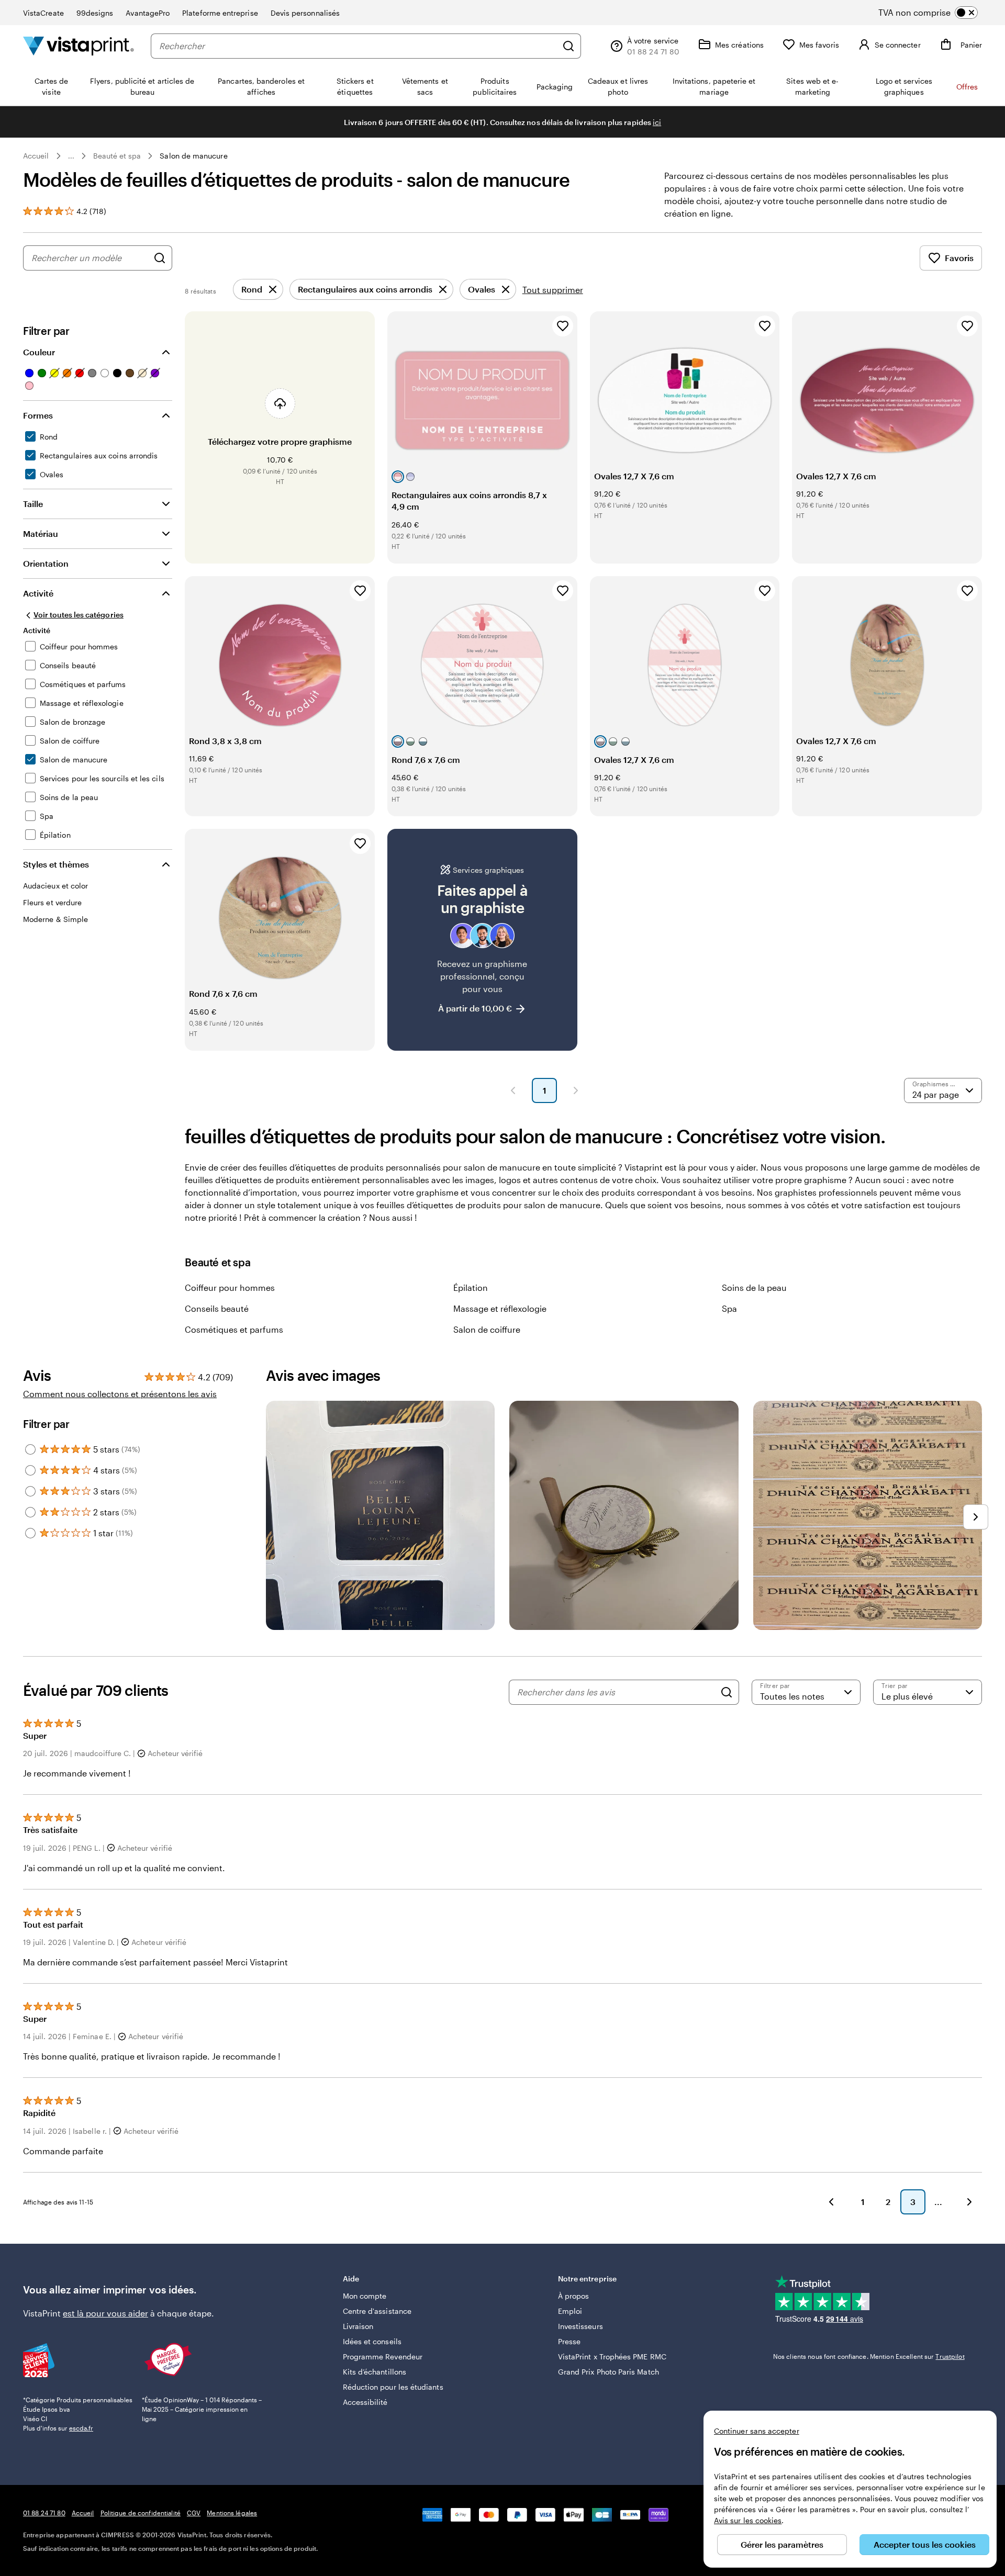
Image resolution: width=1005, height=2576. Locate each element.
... (71, 156)
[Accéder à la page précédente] (831, 2202)
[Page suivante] (576, 1090)
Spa (729, 1308)
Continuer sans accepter (757, 2431)
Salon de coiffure (487, 1329)
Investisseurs (580, 2326)
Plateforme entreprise (220, 13)
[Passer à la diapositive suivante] (976, 1517)
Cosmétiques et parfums (234, 1329)
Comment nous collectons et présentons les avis (120, 1394)
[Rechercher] (568, 46)
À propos (574, 2296)
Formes (38, 415)
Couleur (39, 352)
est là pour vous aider (105, 2313)
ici (657, 122)
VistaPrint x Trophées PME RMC (612, 2356)
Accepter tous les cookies (925, 2544)
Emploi (570, 2311)
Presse (569, 2341)
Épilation (471, 1287)
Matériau (41, 533)
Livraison (358, 2326)
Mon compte (365, 2296)
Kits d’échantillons (375, 2372)
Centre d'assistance (377, 2311)
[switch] (937, 13)
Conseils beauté (217, 1308)
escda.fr (81, 2428)
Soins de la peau (754, 1287)
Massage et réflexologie (500, 1308)
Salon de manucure (193, 156)
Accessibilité (365, 2402)
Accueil (36, 156)
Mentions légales (232, 2513)
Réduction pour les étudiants (393, 2387)
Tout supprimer (553, 290)
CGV (194, 2513)
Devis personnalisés (305, 13)
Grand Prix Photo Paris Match (608, 2372)
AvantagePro (148, 13)
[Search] (727, 1692)
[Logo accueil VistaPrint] (79, 46)
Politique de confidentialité (141, 2513)
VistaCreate (43, 13)
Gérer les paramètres (782, 2544)
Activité (38, 593)
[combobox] (358, 46)
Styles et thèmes (56, 864)
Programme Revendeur (383, 2356)
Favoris (959, 258)
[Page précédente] (513, 1090)
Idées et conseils (372, 2341)
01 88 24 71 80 (44, 2513)
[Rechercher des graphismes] (160, 258)
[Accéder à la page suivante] (969, 2202)
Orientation (46, 563)
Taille (33, 504)
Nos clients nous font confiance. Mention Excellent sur (869, 2356)
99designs (95, 13)
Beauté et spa (117, 156)
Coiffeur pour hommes (230, 1287)
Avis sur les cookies (748, 2520)
